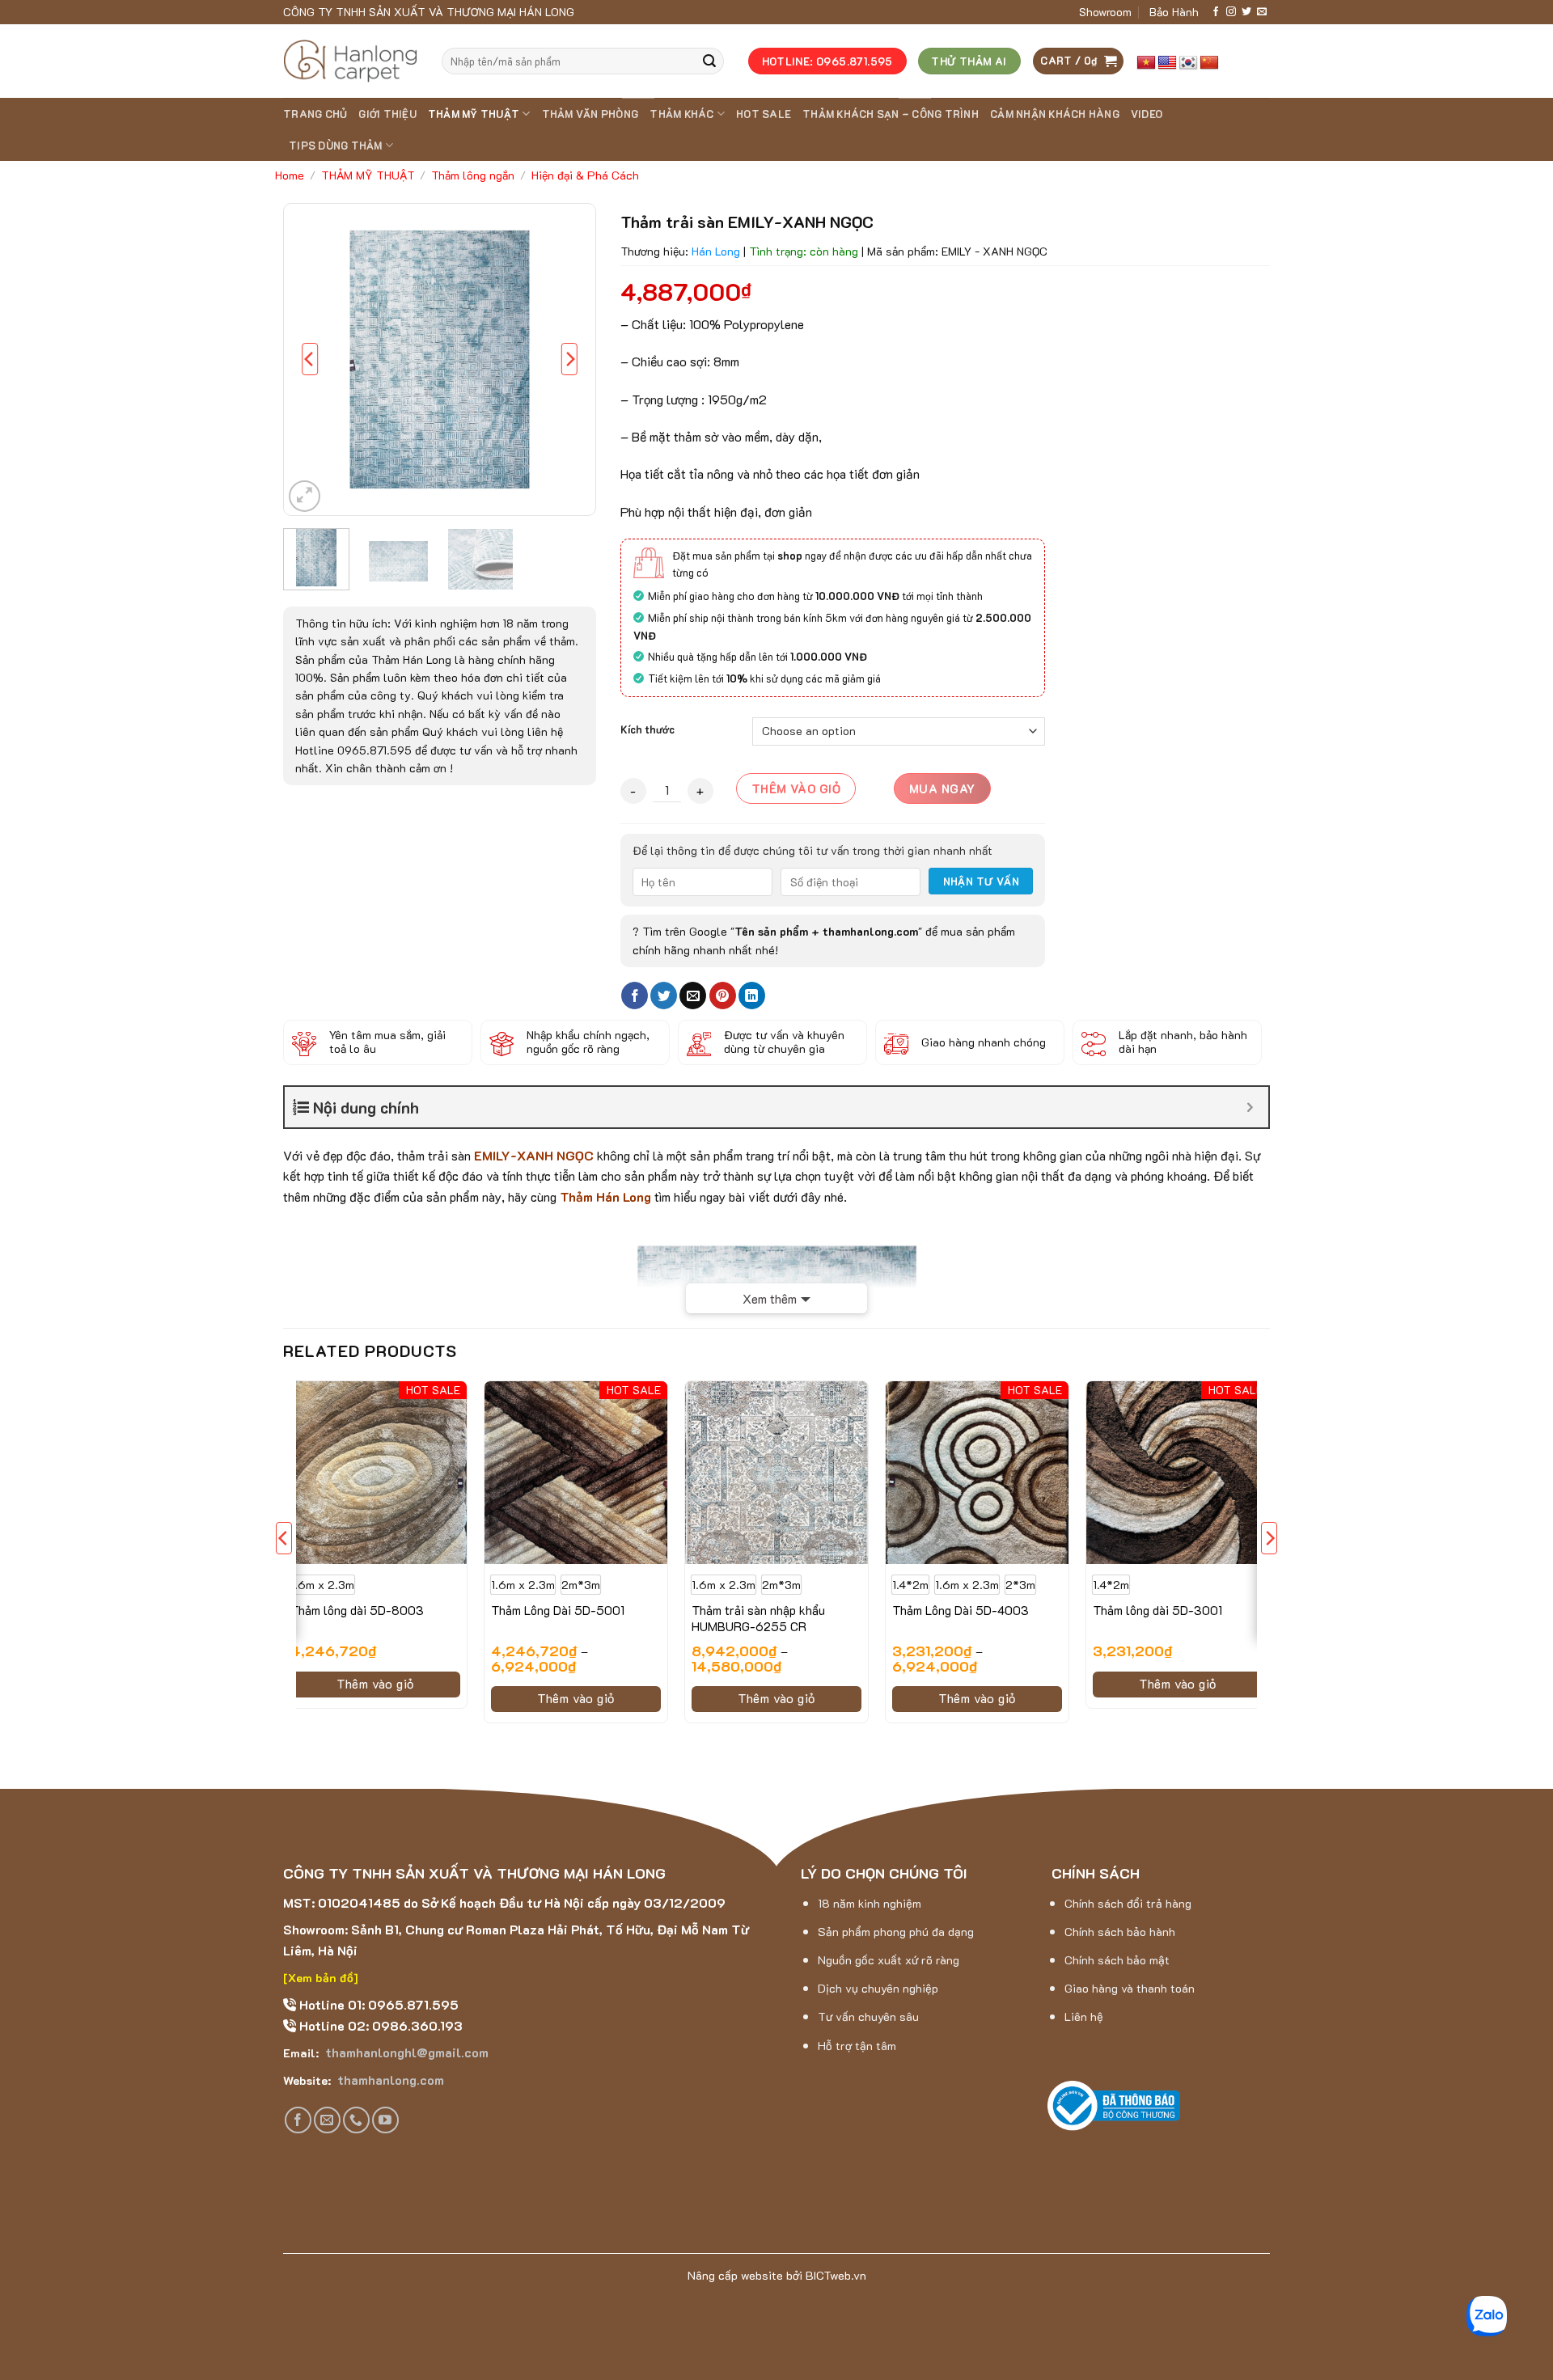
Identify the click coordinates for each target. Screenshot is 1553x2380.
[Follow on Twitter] (1246, 12)
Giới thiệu (387, 114)
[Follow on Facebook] (1216, 12)
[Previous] (310, 359)
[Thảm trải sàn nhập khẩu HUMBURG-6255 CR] (776, 1473)
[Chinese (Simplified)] (1209, 63)
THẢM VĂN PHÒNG (590, 114)
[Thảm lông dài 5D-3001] (1178, 1473)
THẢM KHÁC (681, 114)
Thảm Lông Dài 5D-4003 (961, 1611)
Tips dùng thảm (336, 146)
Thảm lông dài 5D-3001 (1157, 1611)
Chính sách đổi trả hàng (1128, 1903)
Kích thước (647, 729)
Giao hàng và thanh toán (1130, 1988)
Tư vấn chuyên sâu (868, 2016)
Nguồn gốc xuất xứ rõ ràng (889, 1960)
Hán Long (716, 251)
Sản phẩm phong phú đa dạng (896, 1932)
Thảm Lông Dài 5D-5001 (558, 1611)
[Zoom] (305, 496)
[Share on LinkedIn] (752, 996)
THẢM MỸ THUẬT (474, 114)
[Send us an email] (1262, 12)
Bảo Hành (1174, 12)
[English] (1167, 63)
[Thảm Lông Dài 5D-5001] (576, 1473)
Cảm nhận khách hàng (1055, 114)
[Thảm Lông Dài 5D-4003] (977, 1473)
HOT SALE (764, 114)
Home (290, 175)
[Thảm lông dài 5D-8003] (375, 1473)
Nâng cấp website (735, 2275)
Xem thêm (770, 1298)
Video (1147, 114)
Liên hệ (1084, 2016)
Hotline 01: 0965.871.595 (377, 2004)
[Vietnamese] (1146, 63)
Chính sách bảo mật (1117, 1960)
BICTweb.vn (836, 2275)
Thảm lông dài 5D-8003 (357, 1611)
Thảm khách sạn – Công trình (891, 114)
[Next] (569, 359)
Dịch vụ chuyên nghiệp (878, 1988)
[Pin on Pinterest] (723, 996)
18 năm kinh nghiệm (870, 1903)
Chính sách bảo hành (1120, 1932)
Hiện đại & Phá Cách (585, 175)
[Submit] (709, 61)
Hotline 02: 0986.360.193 (379, 2025)
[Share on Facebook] (635, 996)
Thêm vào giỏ (796, 788)
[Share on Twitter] (664, 996)
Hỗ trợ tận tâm (857, 2046)
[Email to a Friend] (693, 996)
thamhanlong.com (389, 2080)
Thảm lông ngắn (473, 175)
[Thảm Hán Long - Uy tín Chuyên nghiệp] (350, 61)
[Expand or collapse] (1250, 1107)
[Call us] (356, 2120)
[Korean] (1188, 63)
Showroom (1105, 12)
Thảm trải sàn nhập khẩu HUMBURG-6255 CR (758, 1619)
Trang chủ (315, 114)
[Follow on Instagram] (1231, 12)
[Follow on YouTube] (385, 2120)
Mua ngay (942, 788)
